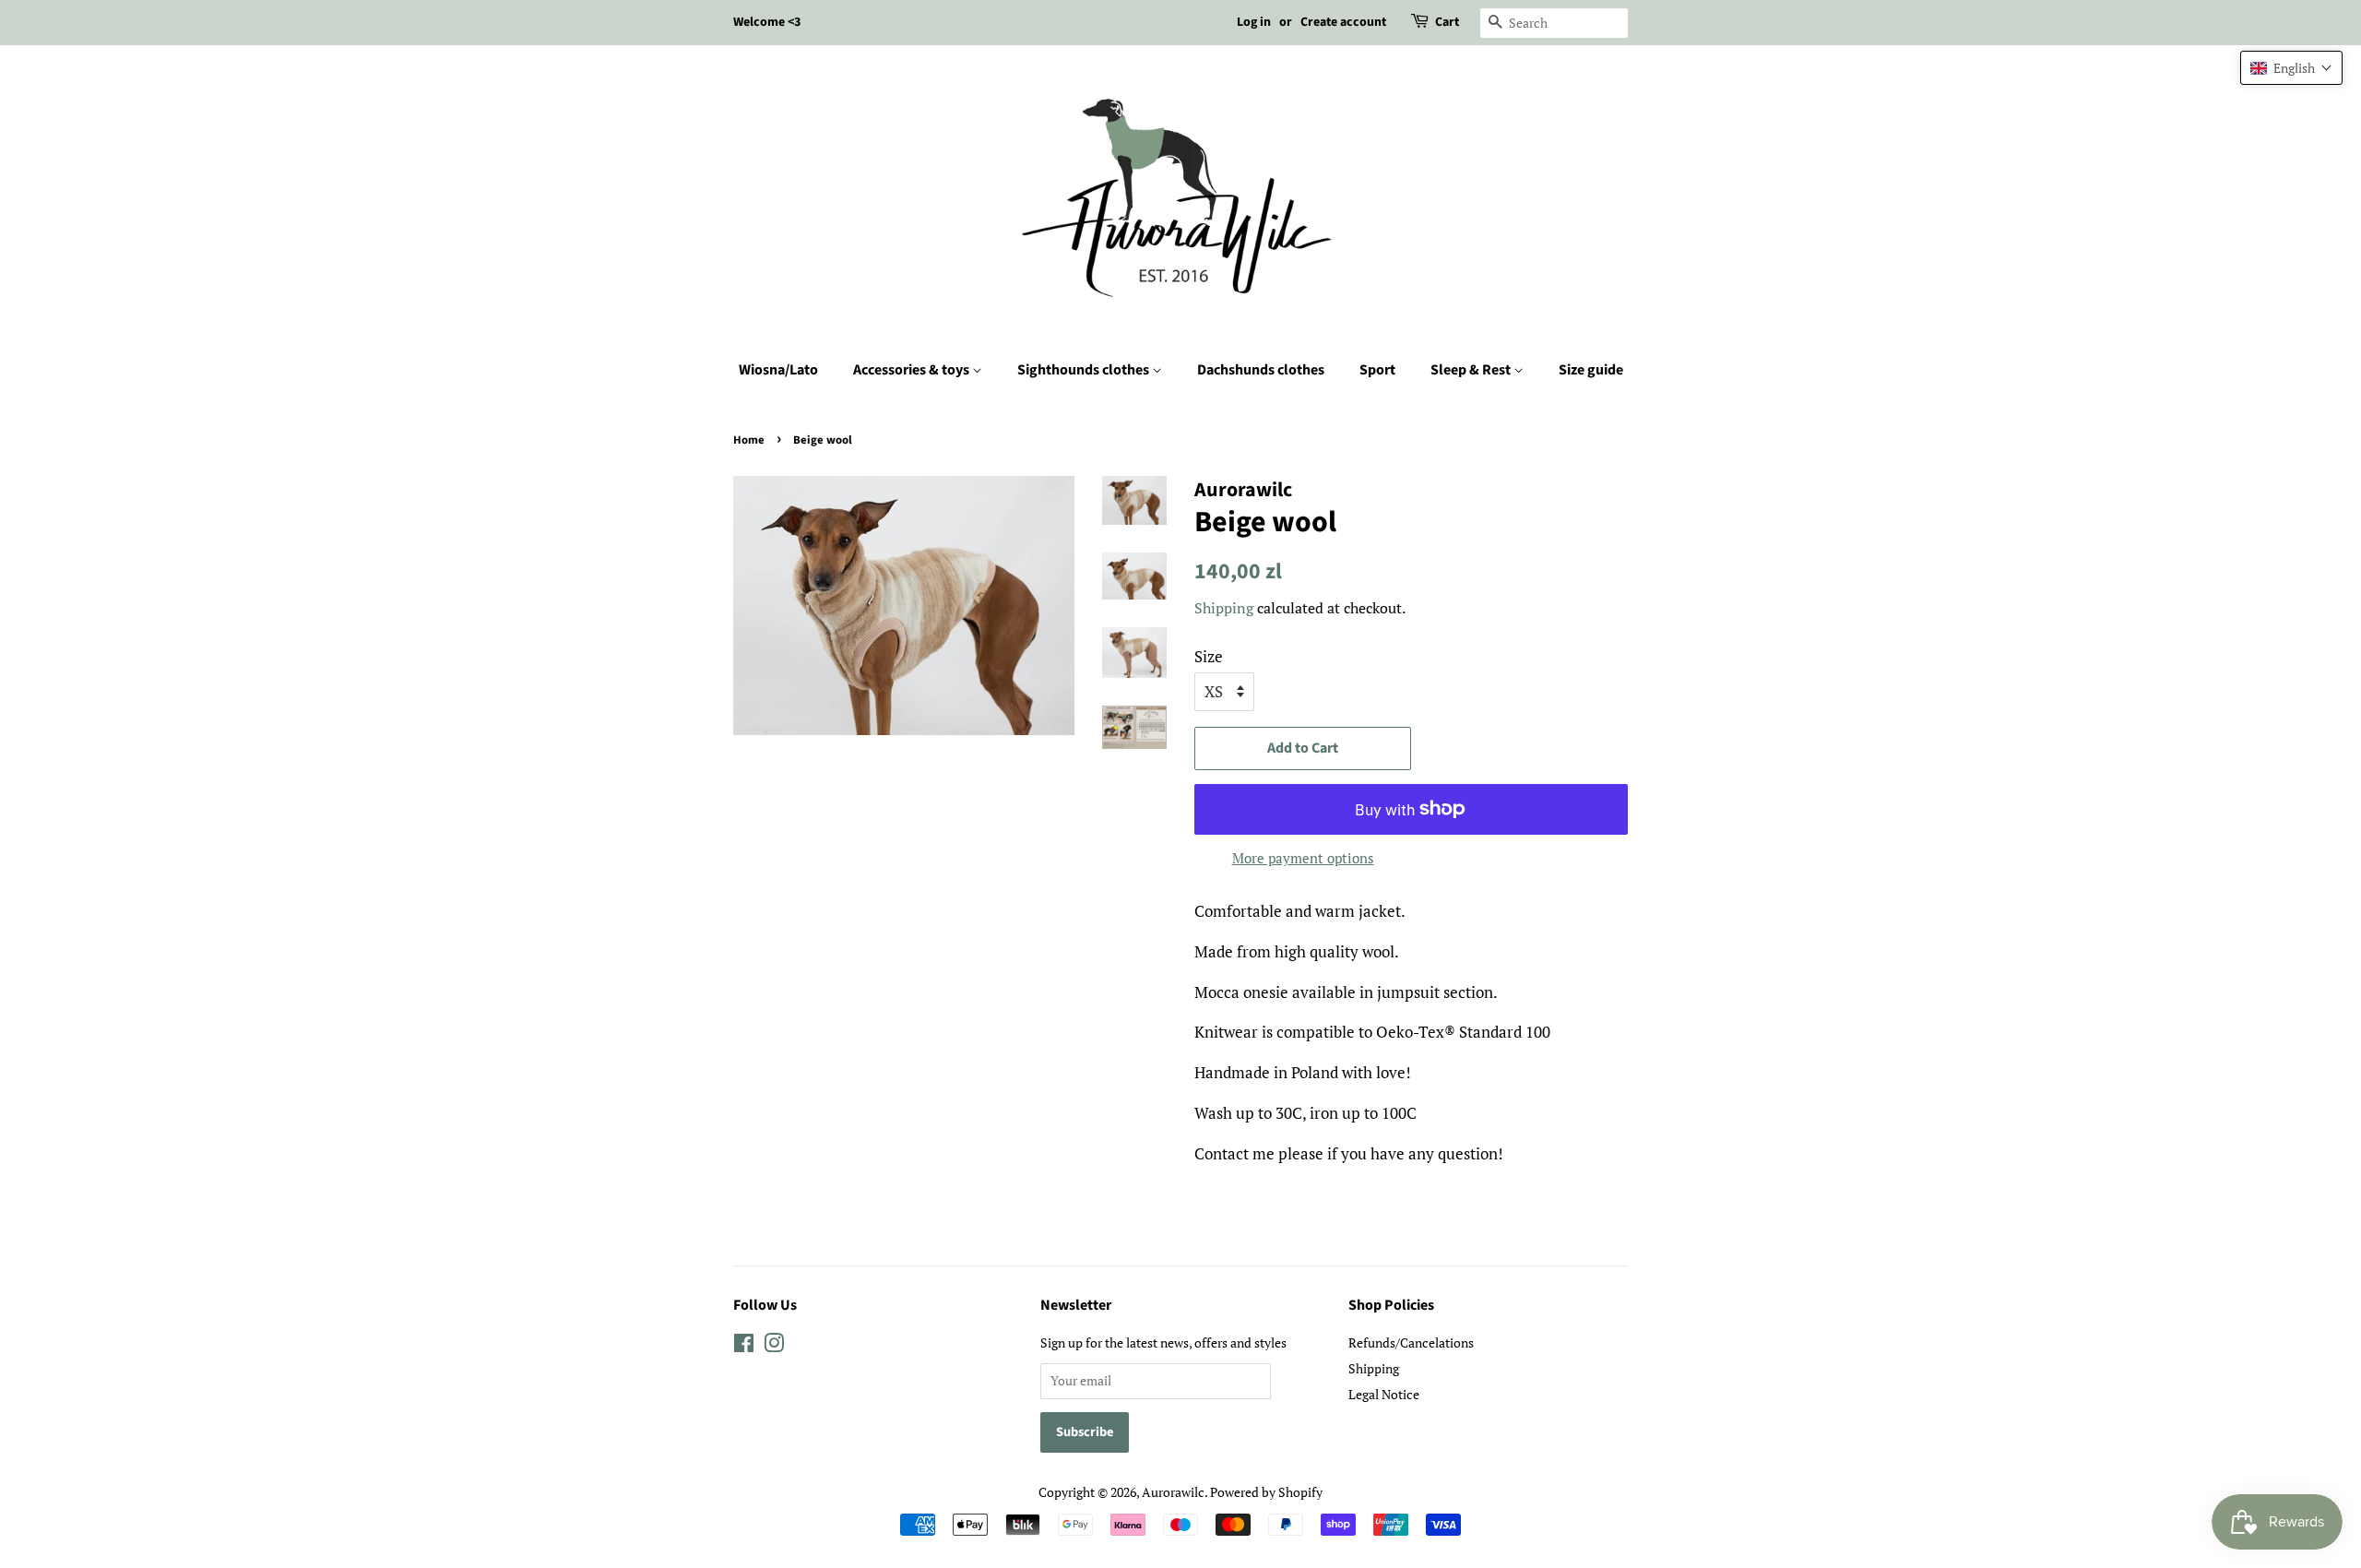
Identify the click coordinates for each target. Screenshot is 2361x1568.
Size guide (1591, 370)
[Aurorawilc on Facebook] (744, 1346)
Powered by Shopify (1266, 1492)
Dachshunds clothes (1261, 370)
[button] (2291, 68)
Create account (1343, 22)
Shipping (1224, 608)
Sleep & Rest (1472, 370)
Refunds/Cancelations (1411, 1342)
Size (1209, 656)
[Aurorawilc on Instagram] (774, 1346)
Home (749, 440)
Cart (1447, 22)
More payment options (1303, 858)
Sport (1377, 370)
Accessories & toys (913, 370)
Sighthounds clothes (1085, 370)
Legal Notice (1384, 1394)
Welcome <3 (767, 22)
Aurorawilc (1173, 1492)
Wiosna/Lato (778, 370)
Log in (1254, 22)
